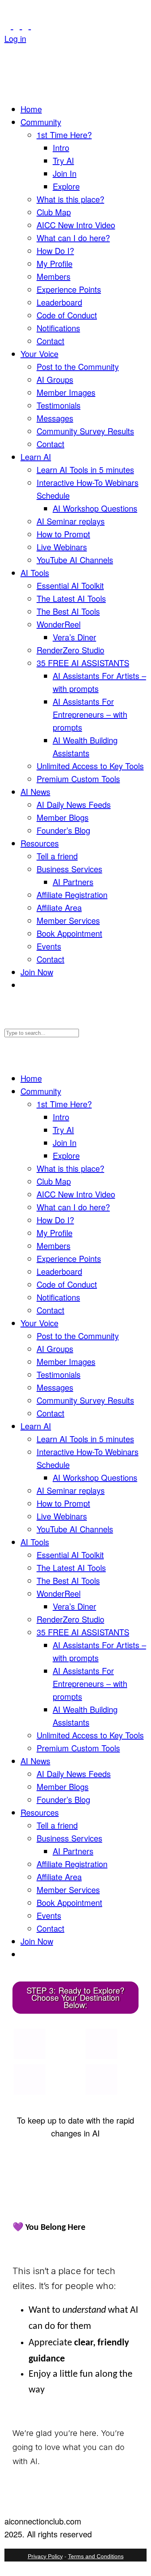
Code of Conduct (67, 315)
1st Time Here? (64, 135)
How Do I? (55, 251)
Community (41, 122)
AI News (35, 792)
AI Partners (73, 882)
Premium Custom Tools (78, 779)
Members (54, 276)
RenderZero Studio (70, 650)
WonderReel (59, 624)
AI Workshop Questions (95, 508)
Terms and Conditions (96, 2556)
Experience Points (69, 289)
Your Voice (39, 354)
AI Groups (55, 379)
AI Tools (35, 573)
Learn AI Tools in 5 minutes (85, 470)
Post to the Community (78, 366)
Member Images (66, 392)
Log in (15, 38)
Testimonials (59, 405)
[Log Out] (8, 51)
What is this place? (70, 199)
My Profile (55, 263)
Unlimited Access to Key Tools (90, 766)
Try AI (63, 160)
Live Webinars (62, 547)
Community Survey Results (85, 431)
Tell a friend (57, 856)
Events (49, 946)
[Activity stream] (9, 26)
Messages (55, 418)
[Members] (27, 26)
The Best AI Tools (68, 611)
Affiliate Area (59, 907)
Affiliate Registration (72, 895)
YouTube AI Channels (75, 560)
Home (31, 109)
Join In (65, 173)
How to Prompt (63, 534)
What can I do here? (73, 238)
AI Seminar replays (71, 521)
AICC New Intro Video (76, 225)
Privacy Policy (45, 2556)
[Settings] (34, 26)
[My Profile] (18, 26)
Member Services (68, 920)
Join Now (37, 972)
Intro (61, 148)
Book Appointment (69, 933)
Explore (66, 186)
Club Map (54, 212)
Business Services (69, 869)
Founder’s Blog (63, 830)
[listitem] (29, 2044)
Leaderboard (59, 302)
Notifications (58, 328)
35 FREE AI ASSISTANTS (83, 663)
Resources (40, 843)
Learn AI (36, 457)
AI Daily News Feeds (74, 804)
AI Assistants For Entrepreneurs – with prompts (90, 714)
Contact (51, 341)
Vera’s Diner (74, 637)
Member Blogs (63, 817)
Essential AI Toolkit (70, 585)
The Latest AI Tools (71, 598)
